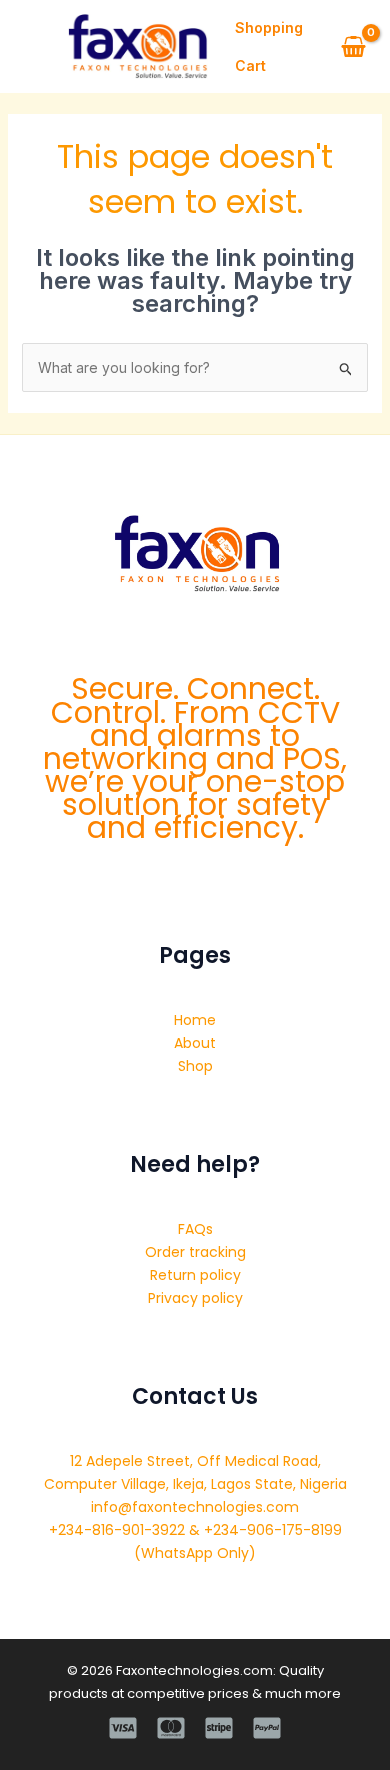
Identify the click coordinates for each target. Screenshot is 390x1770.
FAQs (195, 1229)
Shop (195, 1066)
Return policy (195, 1275)
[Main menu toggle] (28, 47)
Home (195, 1020)
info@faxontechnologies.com (195, 1507)
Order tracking (195, 1252)
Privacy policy (195, 1298)
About (195, 1043)
